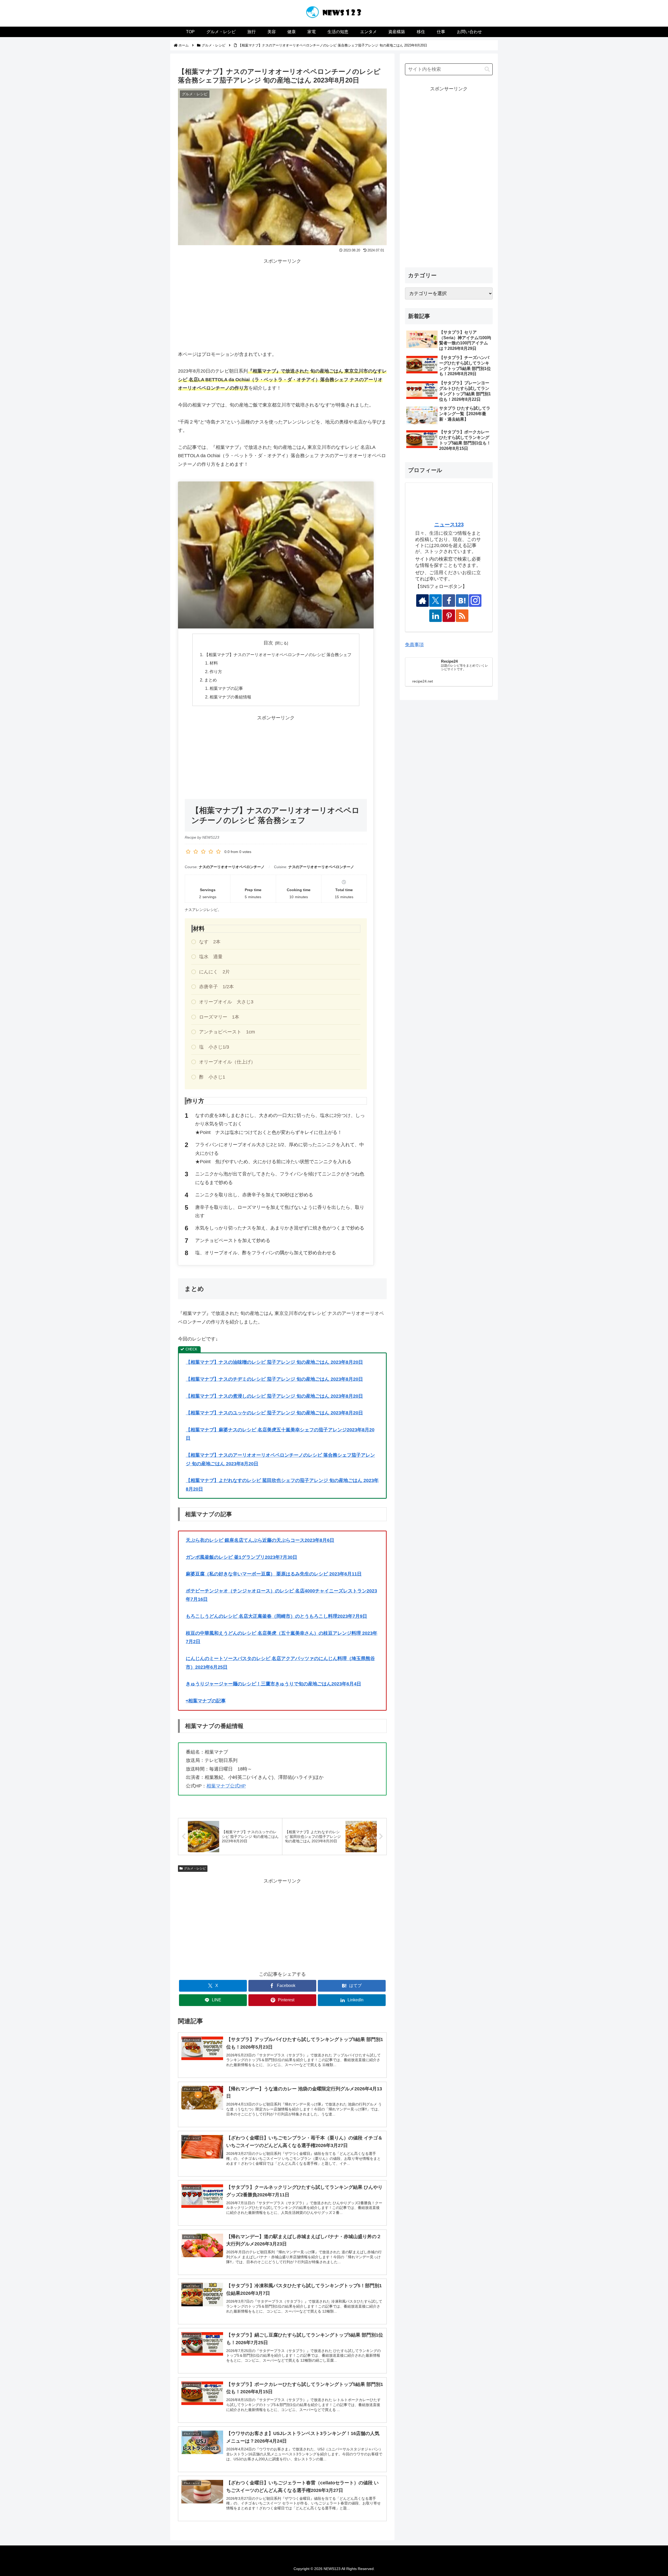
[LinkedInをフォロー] (436, 616)
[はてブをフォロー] (462, 601)
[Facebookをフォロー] (449, 601)
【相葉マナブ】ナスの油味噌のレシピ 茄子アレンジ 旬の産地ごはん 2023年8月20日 (274, 1362)
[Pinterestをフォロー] (449, 616)
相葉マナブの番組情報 (230, 697)
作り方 (216, 672)
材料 (214, 663)
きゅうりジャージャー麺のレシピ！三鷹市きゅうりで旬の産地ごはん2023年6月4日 (273, 1684)
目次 (268, 643)
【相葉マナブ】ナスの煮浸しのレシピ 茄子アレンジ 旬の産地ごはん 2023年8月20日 (274, 1396)
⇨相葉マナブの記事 (206, 1701)
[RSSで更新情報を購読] (462, 616)
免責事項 (414, 645)
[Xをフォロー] (436, 601)
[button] (487, 69)
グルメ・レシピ (195, 1868)
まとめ (211, 680)
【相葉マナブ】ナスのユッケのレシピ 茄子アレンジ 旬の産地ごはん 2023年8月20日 (274, 1413)
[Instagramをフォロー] (475, 601)
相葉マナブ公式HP (226, 1786)
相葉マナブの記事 (226, 688)
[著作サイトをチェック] (422, 601)
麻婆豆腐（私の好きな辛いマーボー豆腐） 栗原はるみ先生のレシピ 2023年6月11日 (274, 1574)
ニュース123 (449, 525)
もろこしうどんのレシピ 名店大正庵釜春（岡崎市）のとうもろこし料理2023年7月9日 (276, 1616)
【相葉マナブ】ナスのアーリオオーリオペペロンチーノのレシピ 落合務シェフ (278, 655)
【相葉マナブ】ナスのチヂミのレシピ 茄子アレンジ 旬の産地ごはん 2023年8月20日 (274, 1379)
